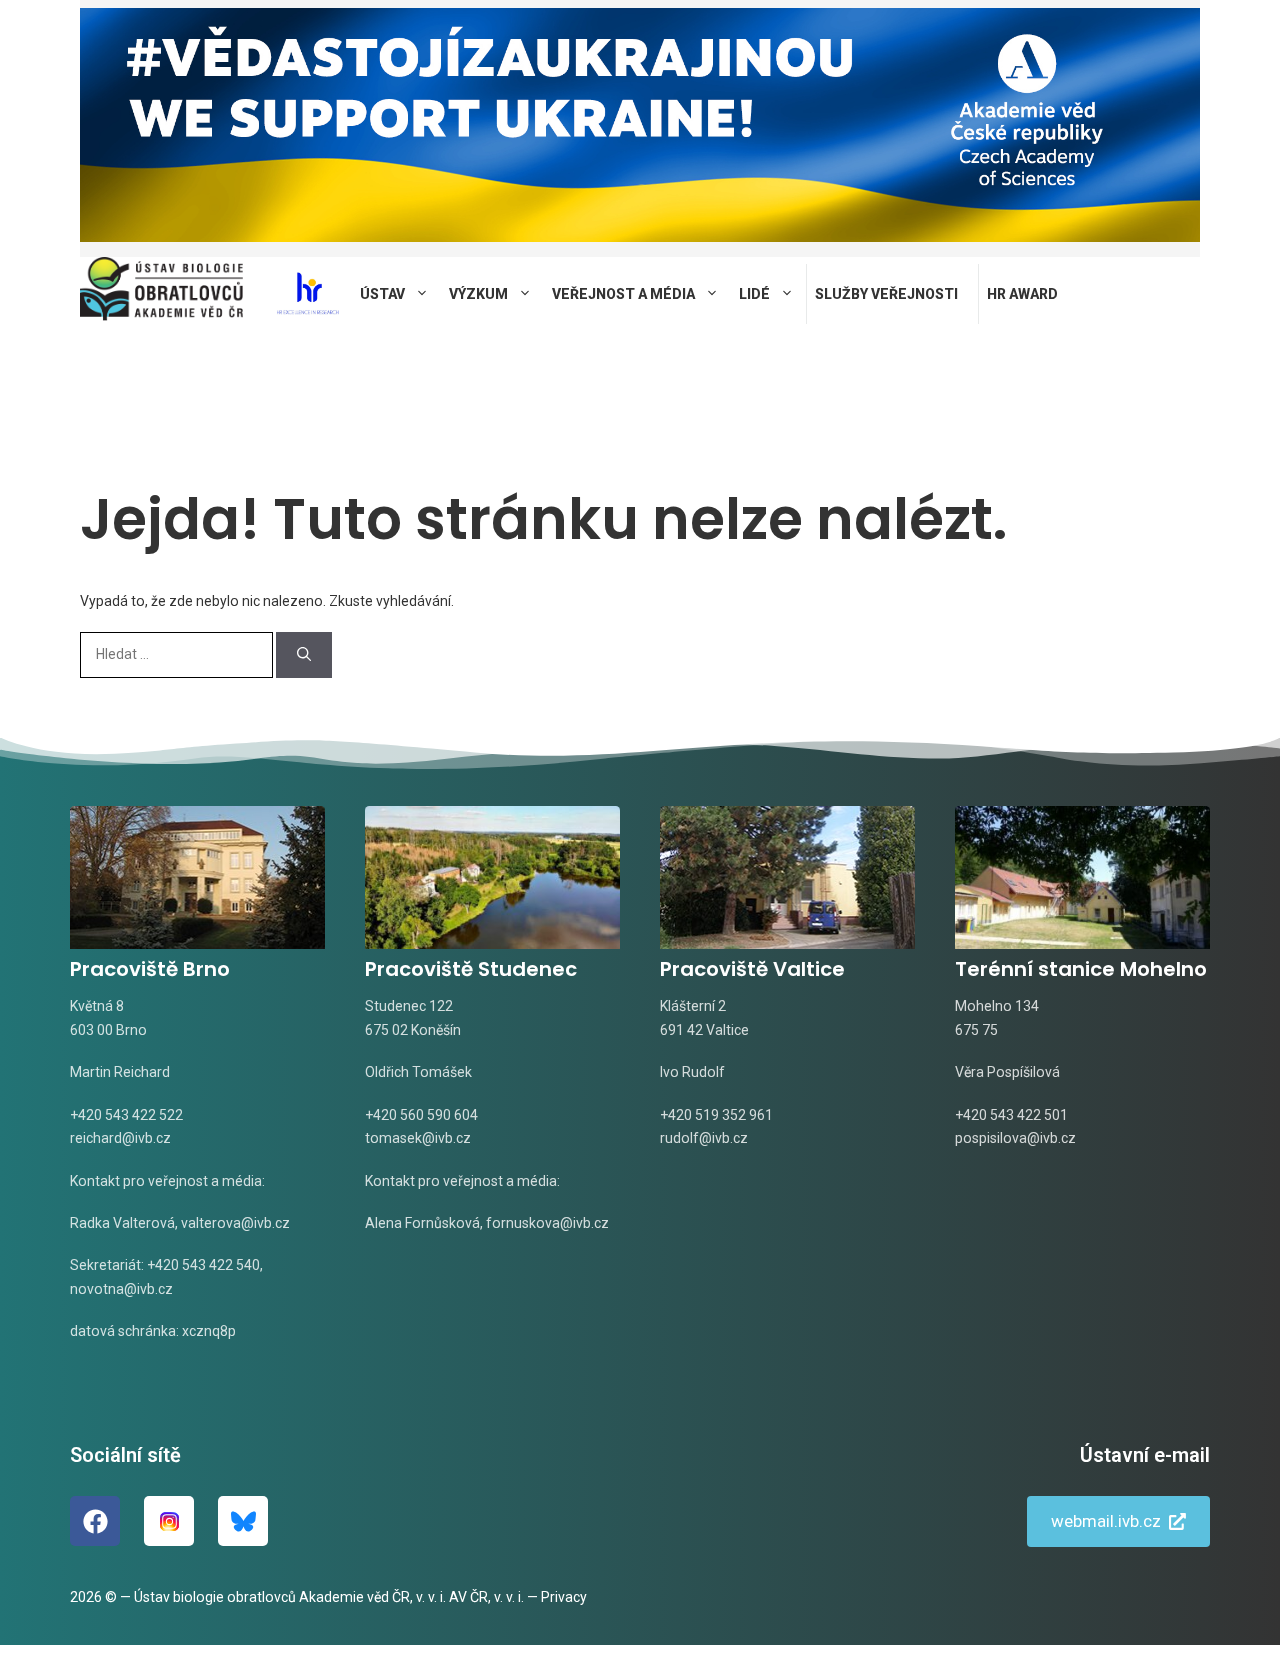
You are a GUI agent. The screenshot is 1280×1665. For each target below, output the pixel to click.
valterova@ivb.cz (235, 1223)
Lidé (754, 294)
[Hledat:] (178, 654)
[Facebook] (95, 1521)
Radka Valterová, (124, 1223)
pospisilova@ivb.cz (1015, 1138)
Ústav (382, 294)
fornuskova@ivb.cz (547, 1223)
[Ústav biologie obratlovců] (161, 293)
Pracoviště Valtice (752, 969)
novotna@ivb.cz (121, 1289)
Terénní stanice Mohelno (1081, 969)
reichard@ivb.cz (120, 1138)
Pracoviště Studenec (471, 969)
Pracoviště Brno (150, 969)
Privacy (564, 1597)
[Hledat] (304, 655)
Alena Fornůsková (422, 1223)
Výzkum (478, 294)
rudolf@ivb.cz (704, 1138)
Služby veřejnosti (886, 294)
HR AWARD (1022, 294)
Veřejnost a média (623, 294)
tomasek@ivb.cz (418, 1138)
